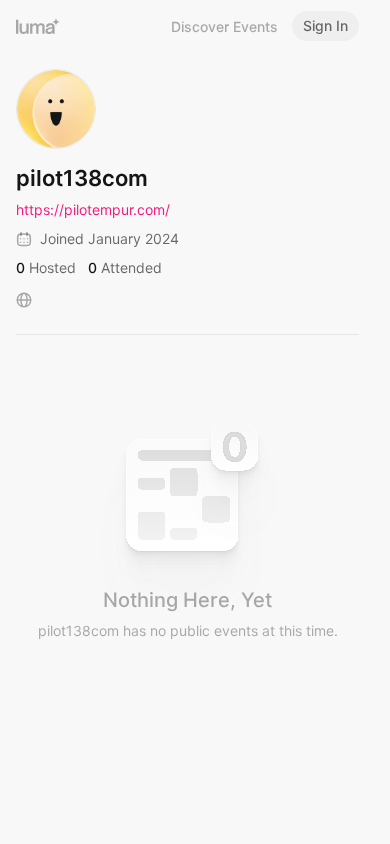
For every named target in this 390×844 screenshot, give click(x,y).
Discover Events (224, 26)
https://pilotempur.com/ (93, 209)
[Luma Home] (38, 26)
